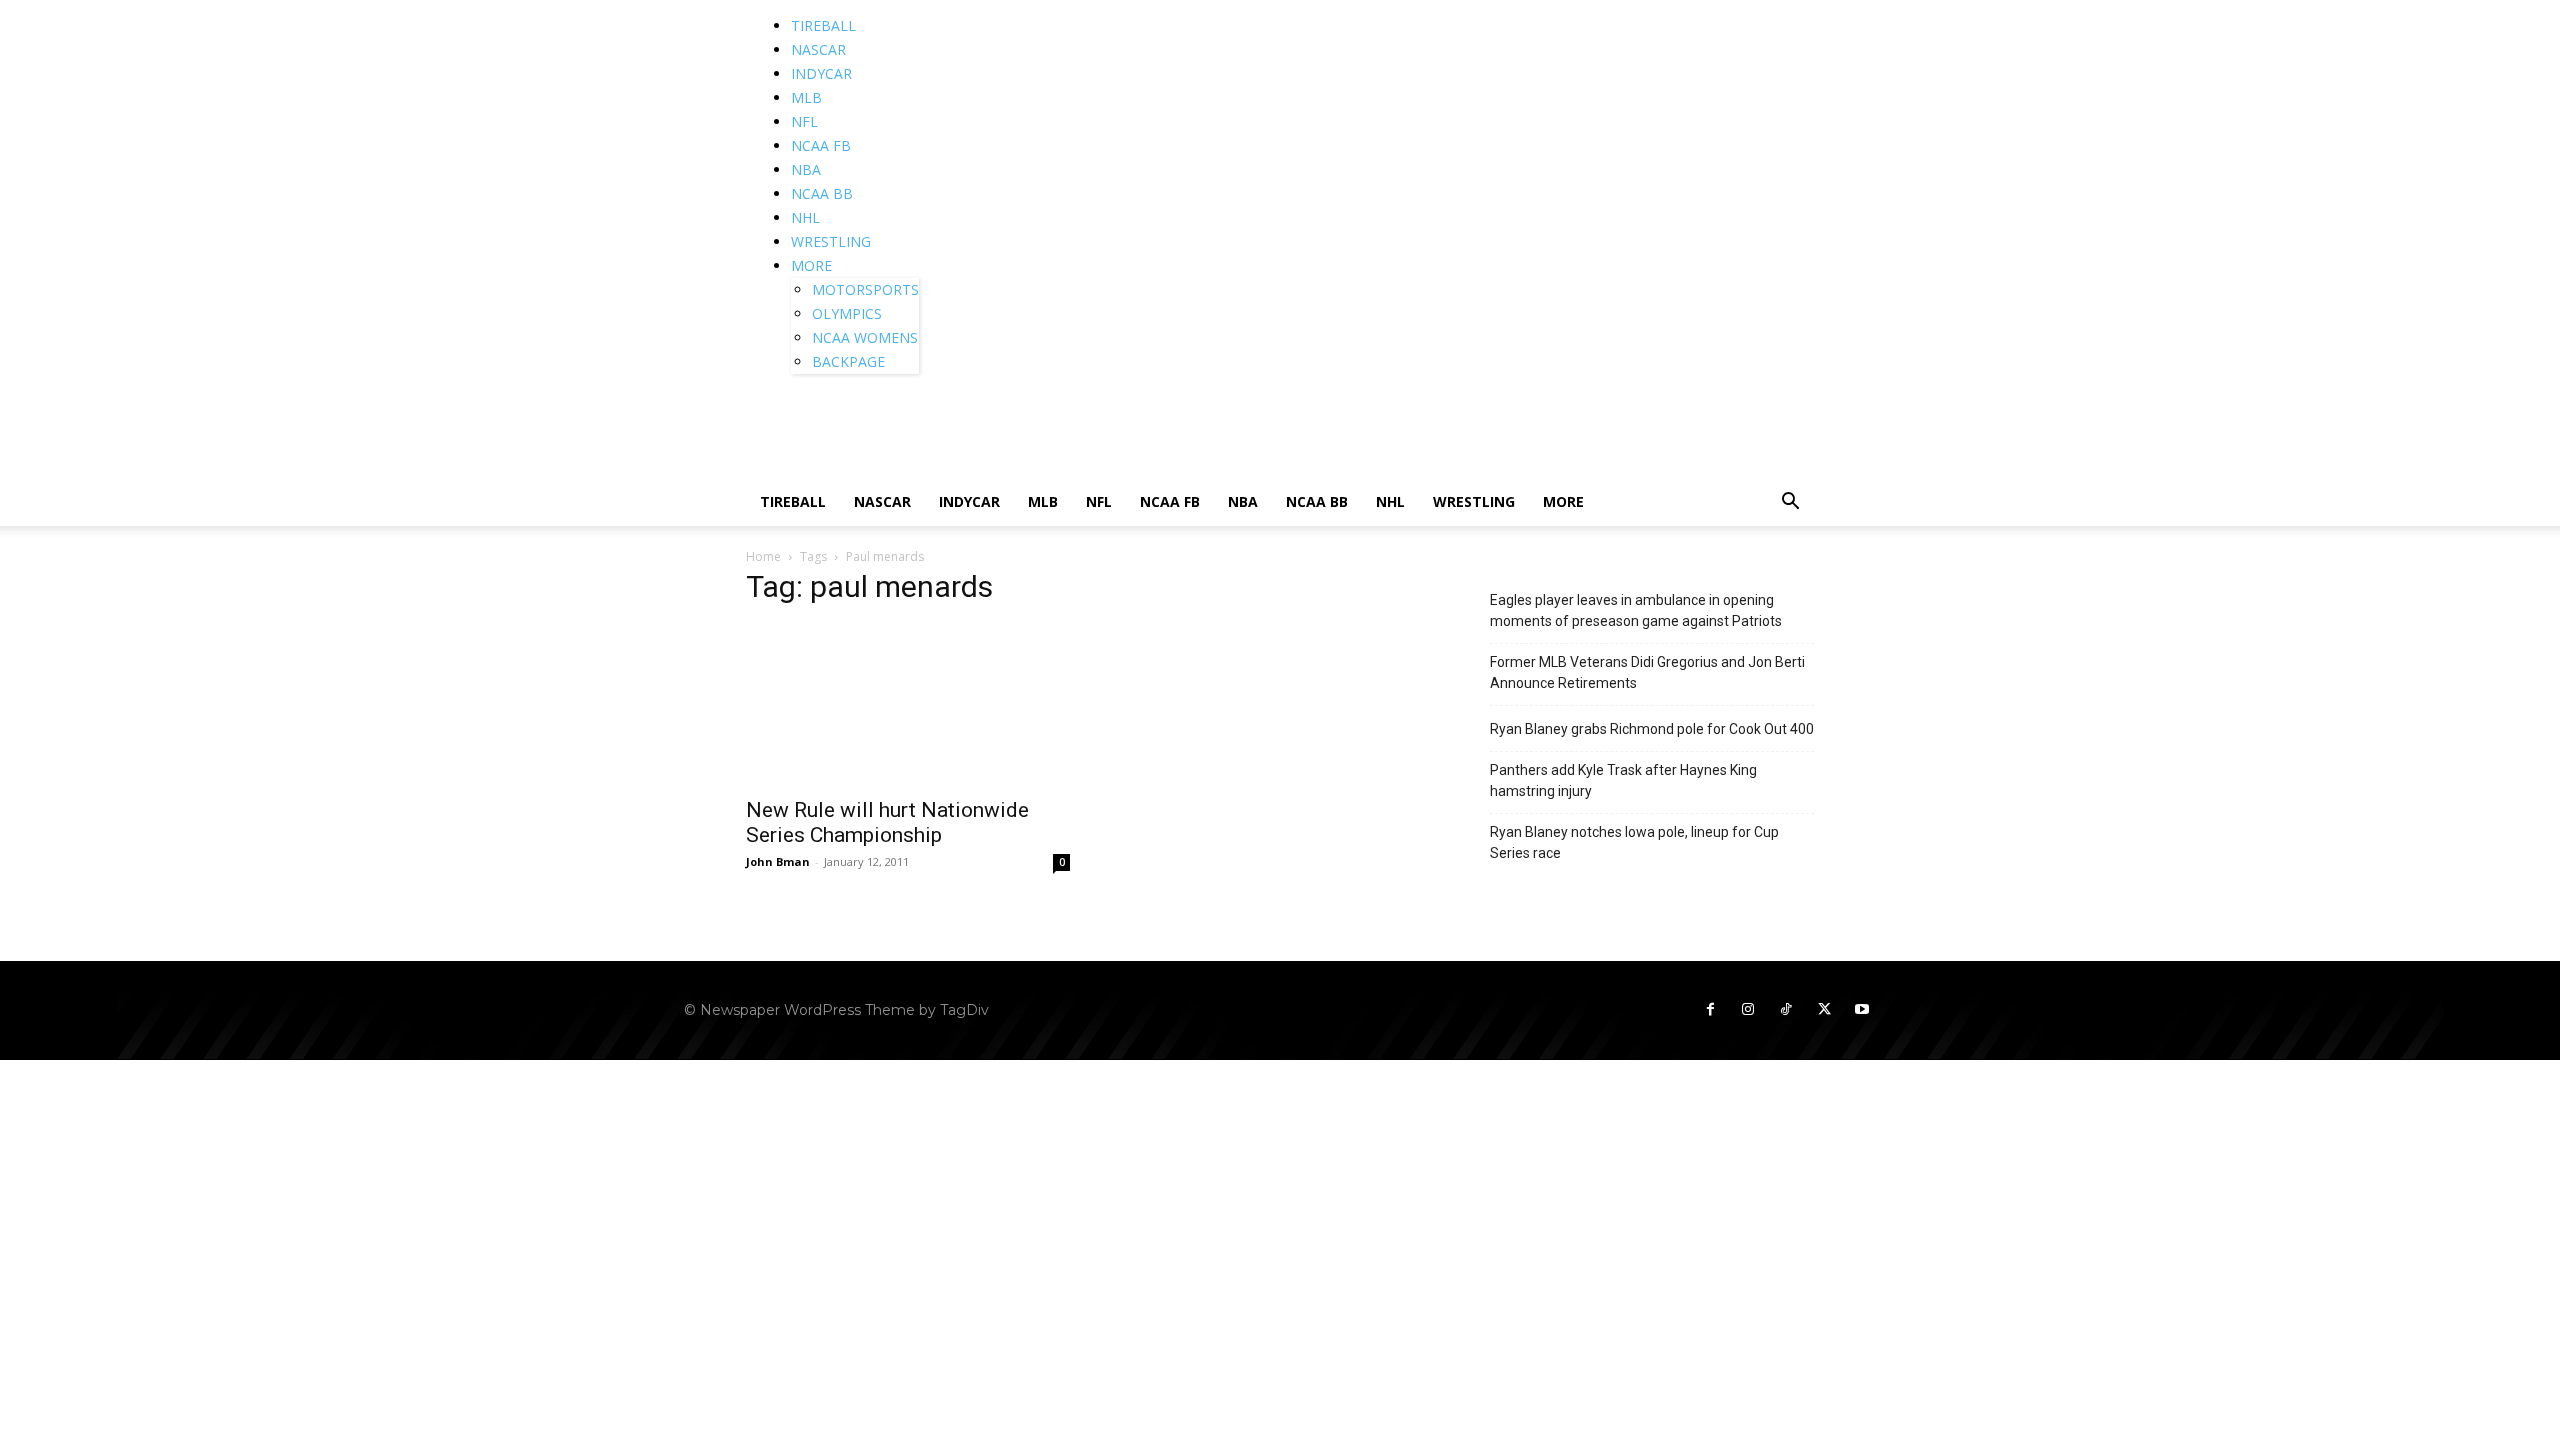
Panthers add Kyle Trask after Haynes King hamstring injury (1623, 780)
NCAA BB (822, 193)
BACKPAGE (848, 361)
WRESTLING (831, 241)
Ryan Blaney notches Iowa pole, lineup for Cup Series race (1634, 842)
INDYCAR (821, 73)
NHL (805, 217)
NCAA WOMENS (865, 337)
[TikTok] (1786, 1010)
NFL (804, 121)
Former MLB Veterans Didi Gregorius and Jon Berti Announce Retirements (1647, 672)
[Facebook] (1710, 1010)
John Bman (778, 861)
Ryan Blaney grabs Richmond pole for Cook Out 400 (1652, 729)
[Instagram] (1748, 1010)
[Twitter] (1824, 1010)
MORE (811, 265)
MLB (806, 97)
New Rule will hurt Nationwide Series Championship (887, 822)
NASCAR (818, 49)
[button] (1790, 503)
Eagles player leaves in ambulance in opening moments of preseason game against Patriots (1636, 610)
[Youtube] (1862, 1010)
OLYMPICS (847, 313)
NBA (806, 169)
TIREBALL (823, 25)
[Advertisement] (1158, 433)
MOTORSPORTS (865, 289)
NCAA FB (821, 145)
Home (763, 556)
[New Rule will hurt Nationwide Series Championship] (908, 705)
